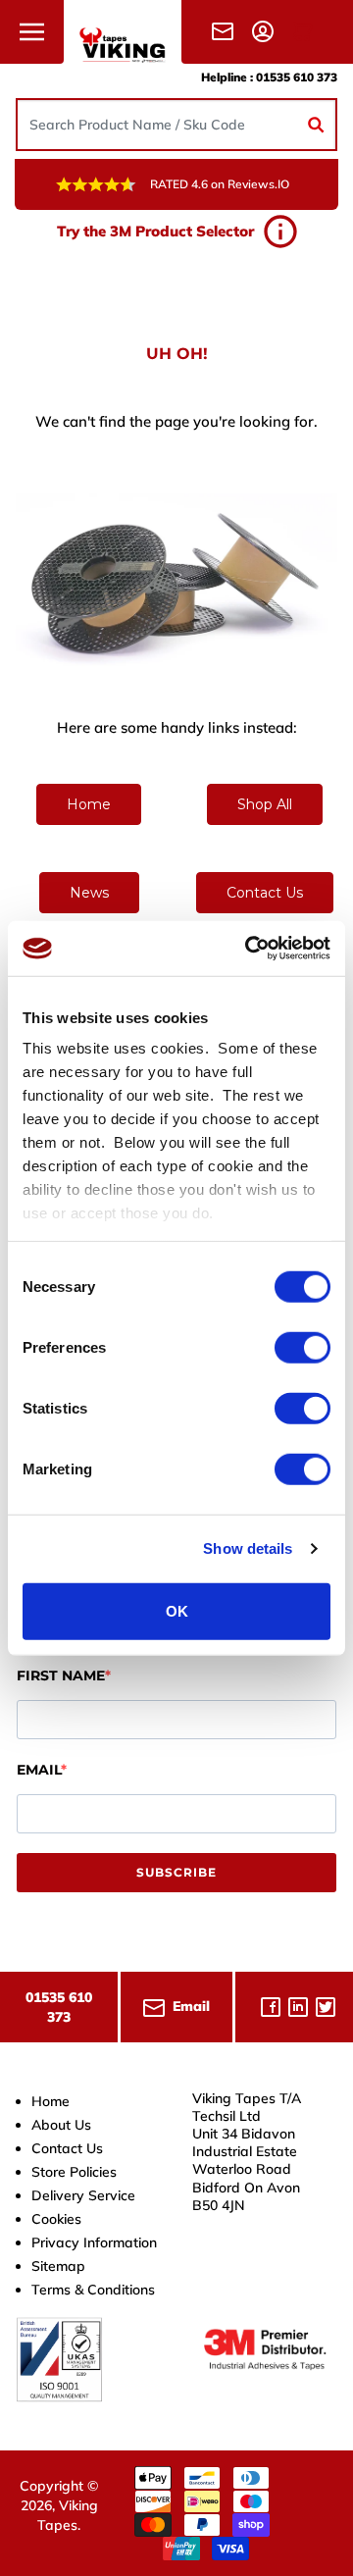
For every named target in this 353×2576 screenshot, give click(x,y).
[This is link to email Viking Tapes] (227, 31)
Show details (248, 1548)
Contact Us (265, 893)
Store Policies (74, 2172)
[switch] (303, 1347)
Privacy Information (94, 2242)
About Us (61, 2125)
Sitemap (58, 2266)
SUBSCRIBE (176, 1872)
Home (89, 804)
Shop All (265, 804)
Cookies (56, 2219)
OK (177, 1610)
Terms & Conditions (93, 2290)
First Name (61, 1675)
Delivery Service (83, 2195)
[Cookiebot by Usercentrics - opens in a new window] (249, 949)
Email (39, 1770)
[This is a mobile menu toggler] (32, 32)
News (89, 893)
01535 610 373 (297, 77)
